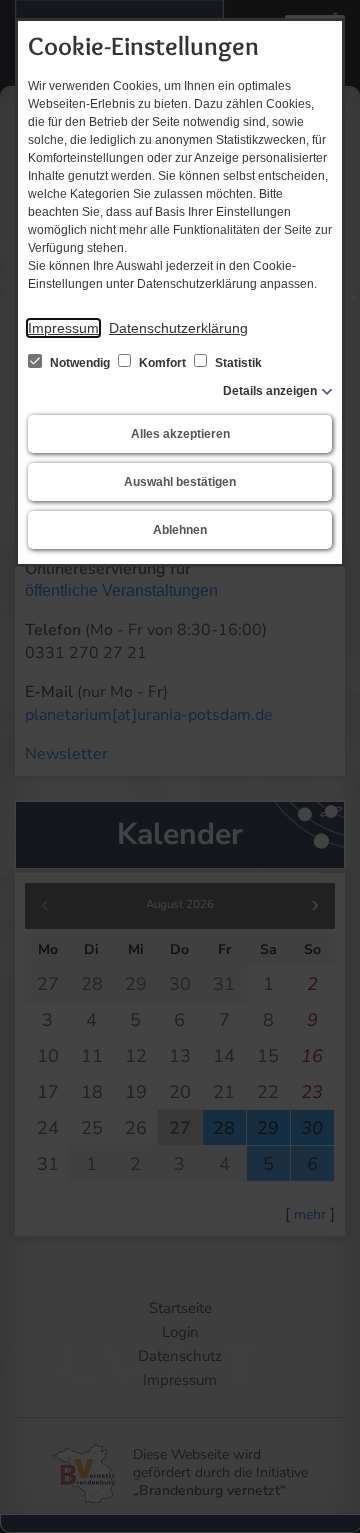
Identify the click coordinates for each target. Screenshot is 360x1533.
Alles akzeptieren (180, 434)
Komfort (162, 363)
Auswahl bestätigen (180, 482)
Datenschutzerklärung (178, 328)
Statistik (237, 363)
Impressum (63, 328)
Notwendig (80, 363)
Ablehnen (180, 530)
